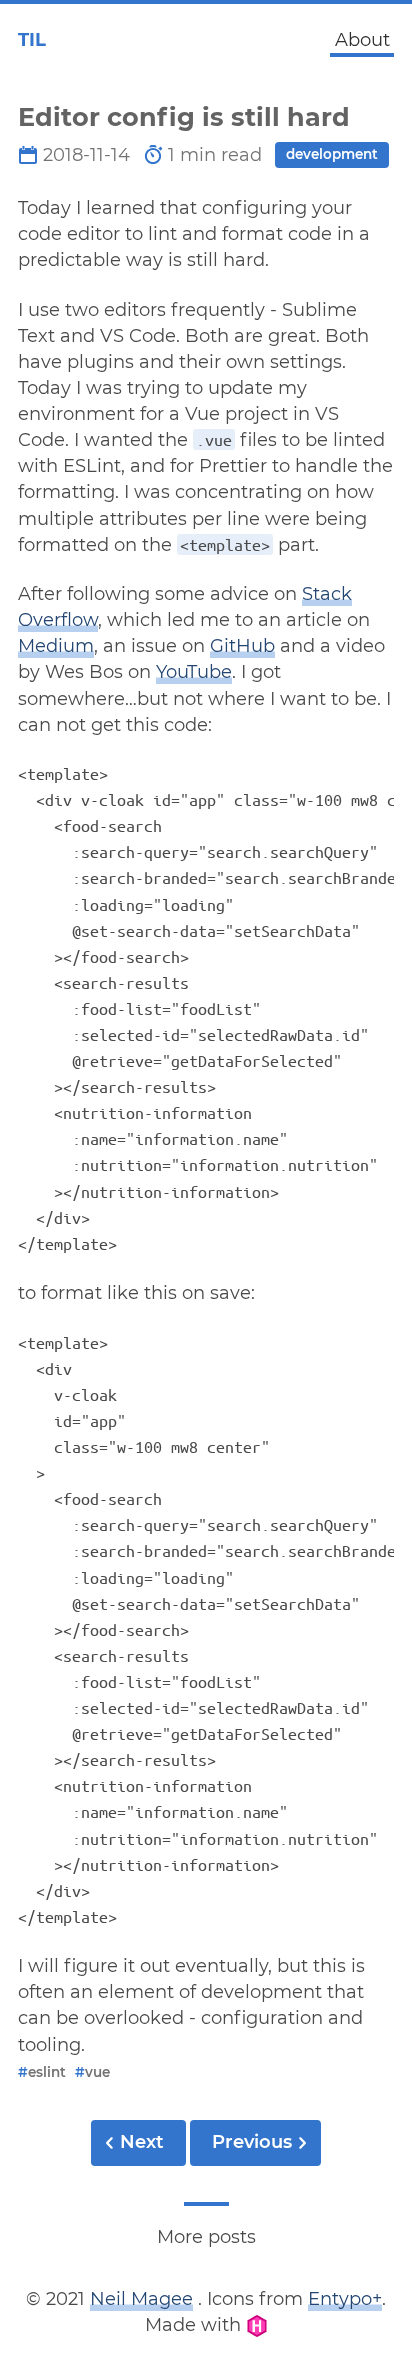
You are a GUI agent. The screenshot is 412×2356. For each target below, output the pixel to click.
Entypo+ (345, 2299)
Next (142, 2142)
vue (92, 2072)
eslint (42, 2072)
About (362, 40)
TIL (32, 40)
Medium (56, 646)
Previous (252, 2142)
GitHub (242, 646)
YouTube (194, 672)
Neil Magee (141, 2299)
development (332, 154)
